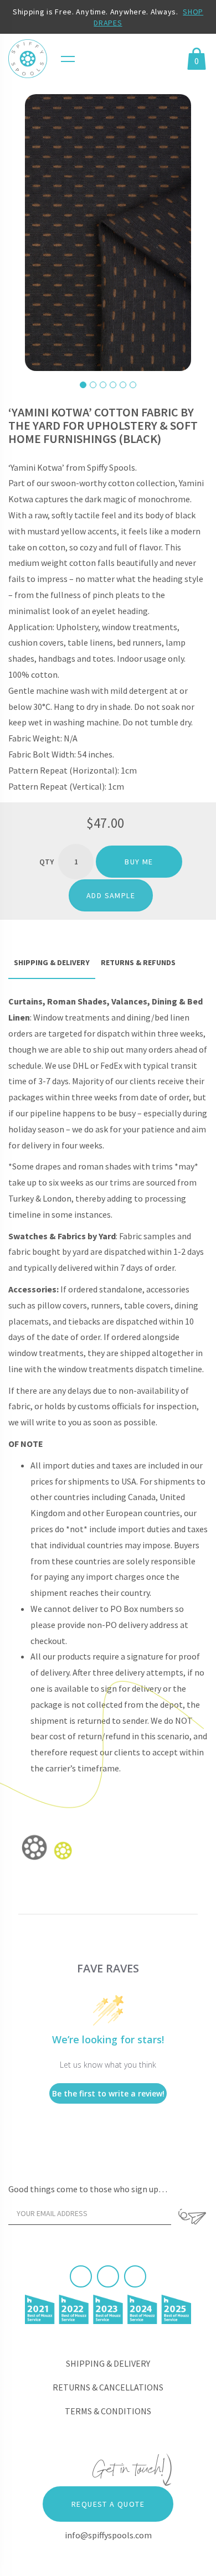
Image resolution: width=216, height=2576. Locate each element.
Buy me (139, 862)
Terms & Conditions (108, 2411)
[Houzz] (135, 2276)
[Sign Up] (192, 2217)
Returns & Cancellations (108, 2387)
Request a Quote (108, 2504)
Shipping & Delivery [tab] (52, 962)
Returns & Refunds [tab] (138, 962)
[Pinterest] (108, 2276)
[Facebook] (81, 2276)
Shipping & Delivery (108, 2363)
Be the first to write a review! (108, 2093)
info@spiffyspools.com (108, 2535)
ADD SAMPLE (111, 895)
